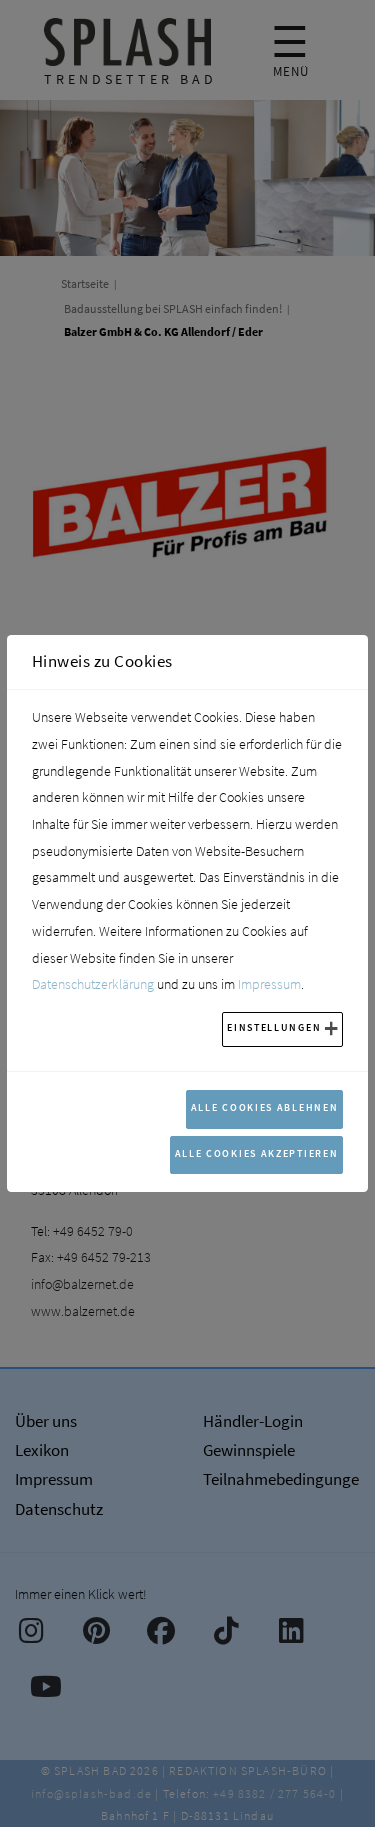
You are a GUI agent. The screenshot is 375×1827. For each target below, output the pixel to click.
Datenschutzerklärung (93, 984)
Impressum (269, 984)
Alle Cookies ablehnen (265, 1107)
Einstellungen (274, 1027)
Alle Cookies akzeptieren (257, 1153)
